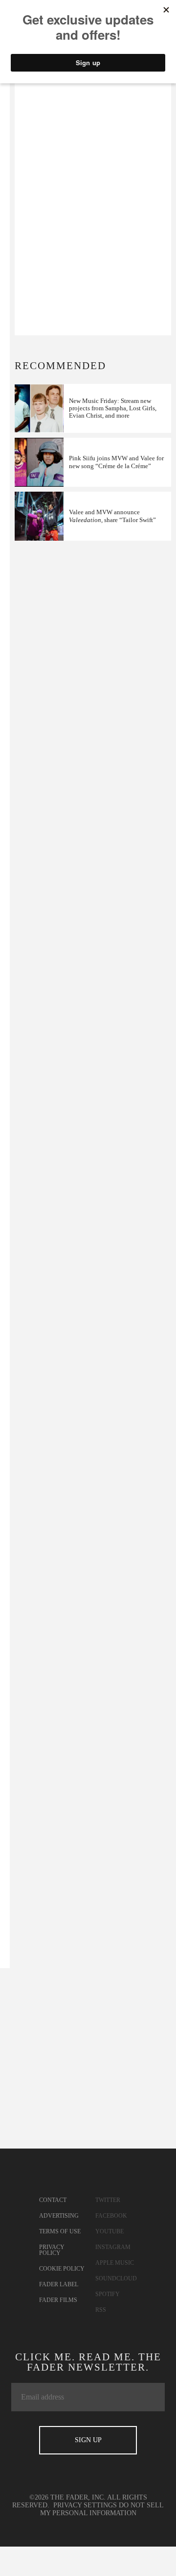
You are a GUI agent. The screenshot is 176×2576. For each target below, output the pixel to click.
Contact (53, 2200)
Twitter (108, 2200)
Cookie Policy (62, 2269)
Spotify (108, 2294)
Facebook (111, 2216)
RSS (101, 2310)
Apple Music (115, 2263)
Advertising (59, 2216)
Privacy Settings (85, 2505)
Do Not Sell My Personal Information (102, 2509)
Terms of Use (60, 2231)
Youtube (110, 2231)
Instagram (113, 2247)
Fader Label (59, 2284)
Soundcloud (116, 2278)
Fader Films (58, 2300)
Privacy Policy (52, 2250)
